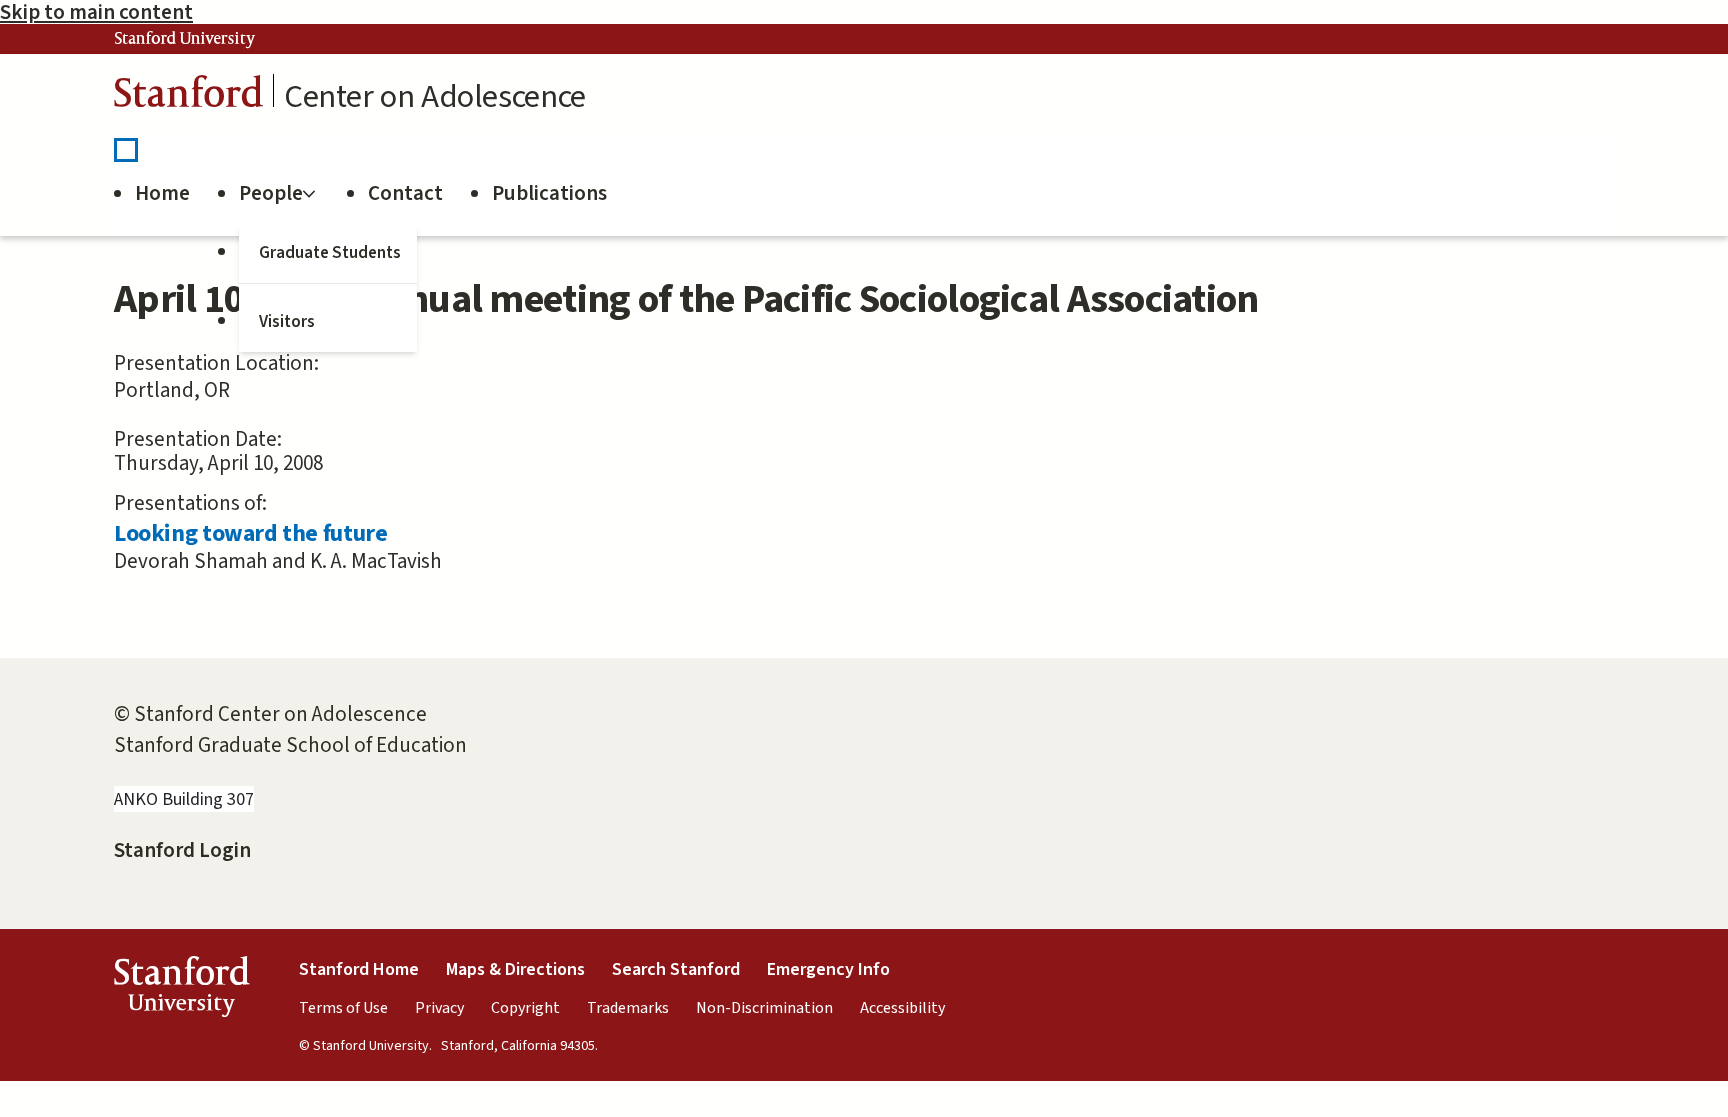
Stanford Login (182, 850)
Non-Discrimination (764, 1008)
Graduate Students (330, 253)
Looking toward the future (250, 533)
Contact (405, 193)
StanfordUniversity (181, 991)
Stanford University (185, 39)
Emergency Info (828, 969)
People (271, 193)
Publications (549, 193)
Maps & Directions (515, 969)
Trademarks (628, 1008)
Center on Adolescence (435, 97)
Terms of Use (343, 1008)
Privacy (439, 1008)
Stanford (189, 96)
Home (162, 193)
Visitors (287, 322)
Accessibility (902, 1008)
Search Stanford (676, 969)
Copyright (525, 1008)
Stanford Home (359, 969)
